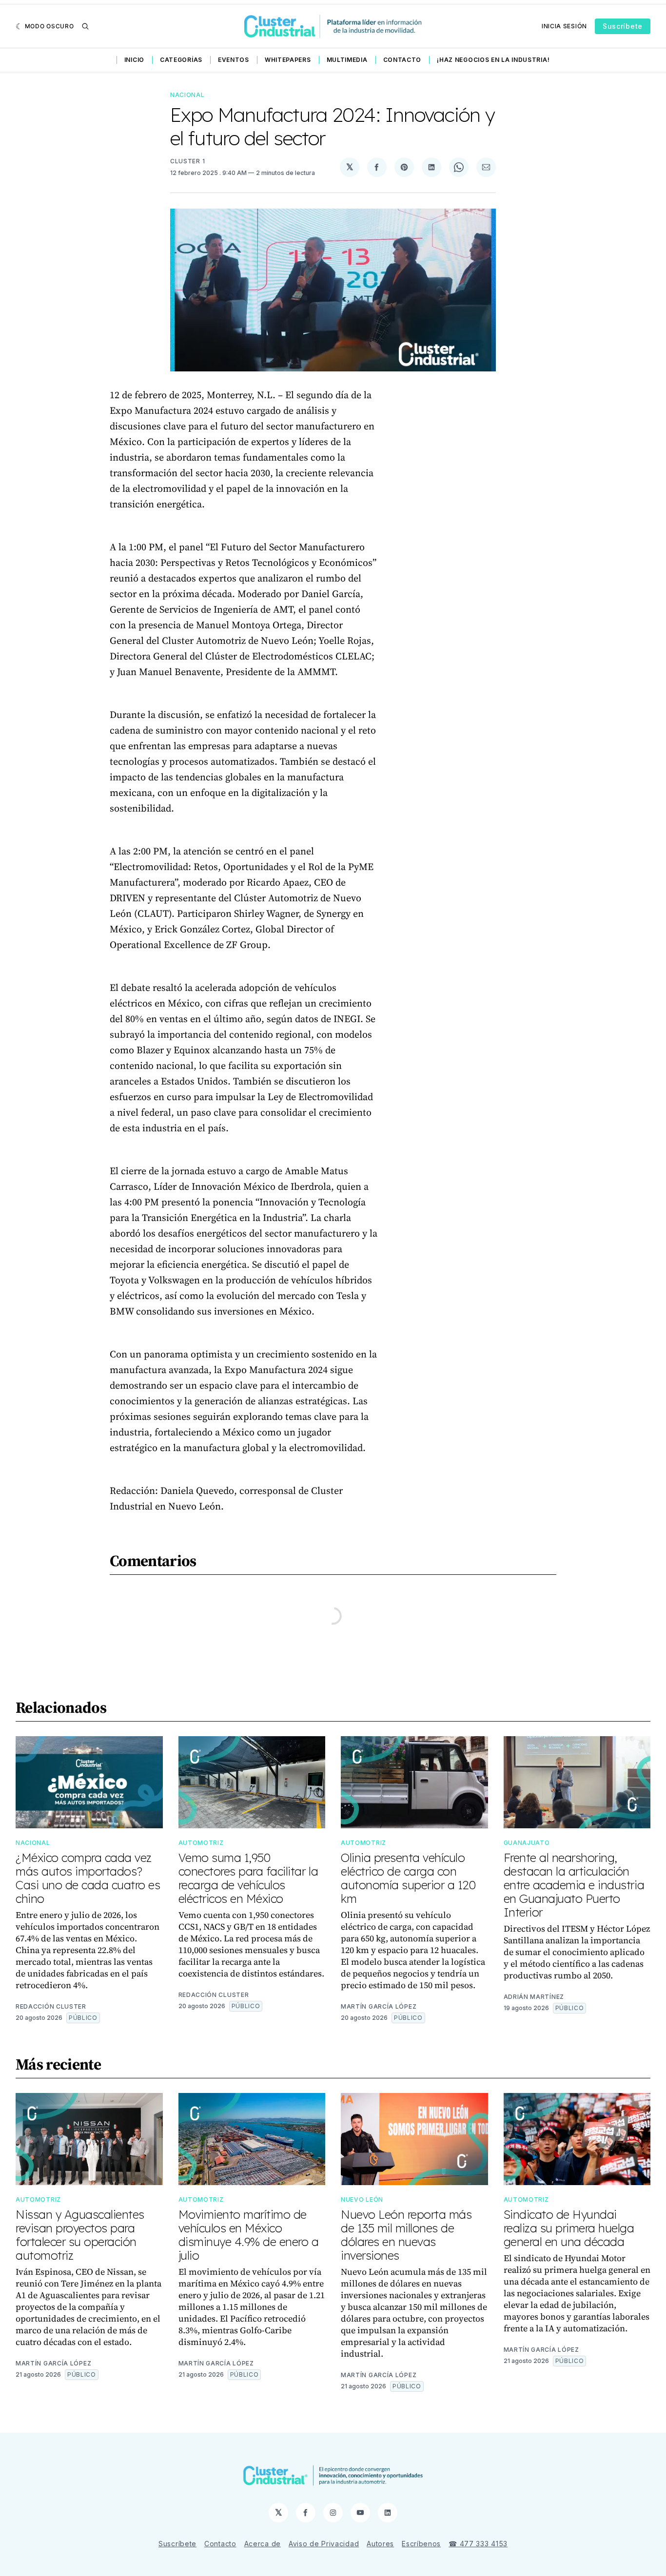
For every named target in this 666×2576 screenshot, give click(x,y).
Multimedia (347, 60)
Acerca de (263, 2544)
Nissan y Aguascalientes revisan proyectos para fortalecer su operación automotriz (80, 2235)
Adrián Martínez (534, 1997)
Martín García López (379, 2006)
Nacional (187, 95)
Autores (380, 2544)
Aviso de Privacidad (324, 2544)
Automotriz (201, 1843)
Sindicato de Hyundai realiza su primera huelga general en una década (569, 2228)
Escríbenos (421, 2544)
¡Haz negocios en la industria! (493, 60)
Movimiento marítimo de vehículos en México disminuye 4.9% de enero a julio (249, 2235)
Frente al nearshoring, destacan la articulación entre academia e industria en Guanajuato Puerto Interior (574, 1885)
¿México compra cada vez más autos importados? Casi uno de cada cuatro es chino (88, 1878)
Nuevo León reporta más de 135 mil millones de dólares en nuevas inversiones (406, 2235)
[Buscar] (85, 26)
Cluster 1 (187, 161)
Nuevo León (362, 2199)
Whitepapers (288, 60)
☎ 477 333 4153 (478, 2544)
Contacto (402, 60)
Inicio (134, 60)
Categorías (181, 60)
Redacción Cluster (51, 2006)
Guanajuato (527, 1843)
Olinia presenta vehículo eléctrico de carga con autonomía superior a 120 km (408, 1878)
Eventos (234, 60)
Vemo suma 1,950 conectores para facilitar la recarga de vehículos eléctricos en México (248, 1878)
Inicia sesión (564, 26)
